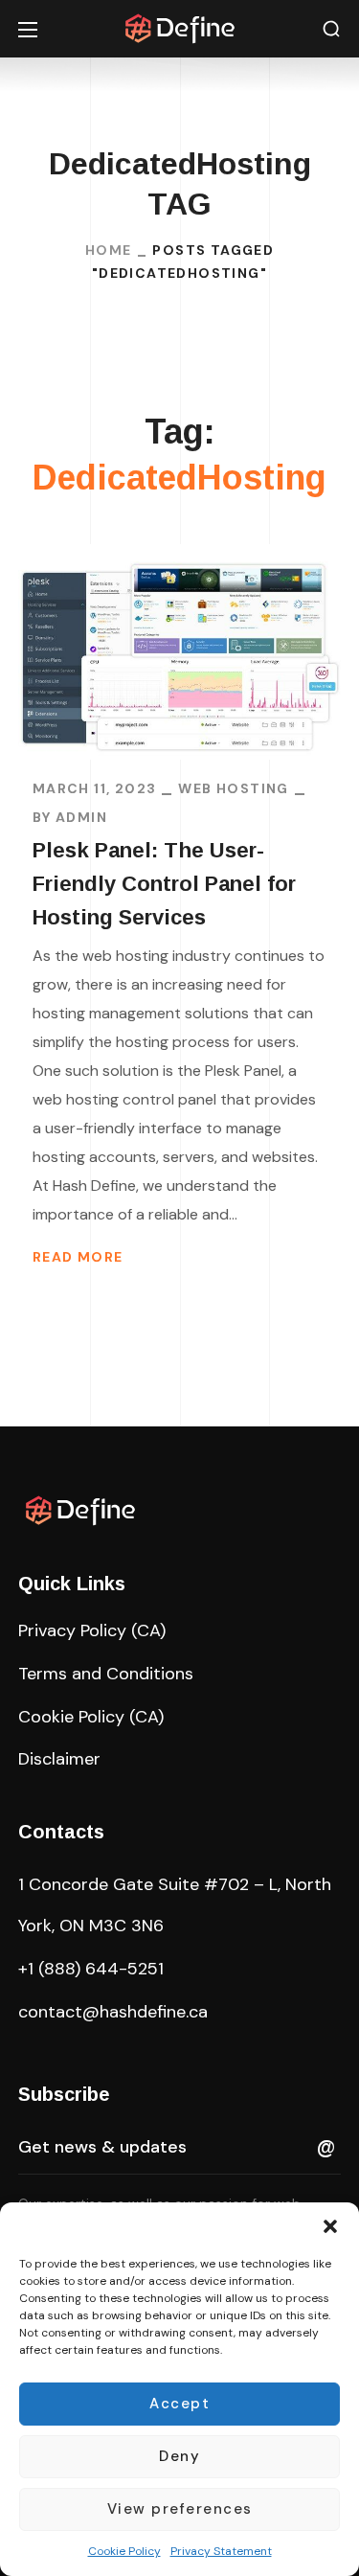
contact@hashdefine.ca (113, 2012)
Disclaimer (59, 1759)
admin (81, 817)
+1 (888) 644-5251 (91, 1969)
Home (109, 250)
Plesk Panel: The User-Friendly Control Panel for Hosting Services (164, 884)
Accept (179, 2404)
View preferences (180, 2509)
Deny (179, 2456)
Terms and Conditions (106, 1674)
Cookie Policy (124, 2551)
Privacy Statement (221, 2551)
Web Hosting (233, 788)
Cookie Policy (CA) (91, 1717)
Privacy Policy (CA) (92, 1630)
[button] (330, 2226)
